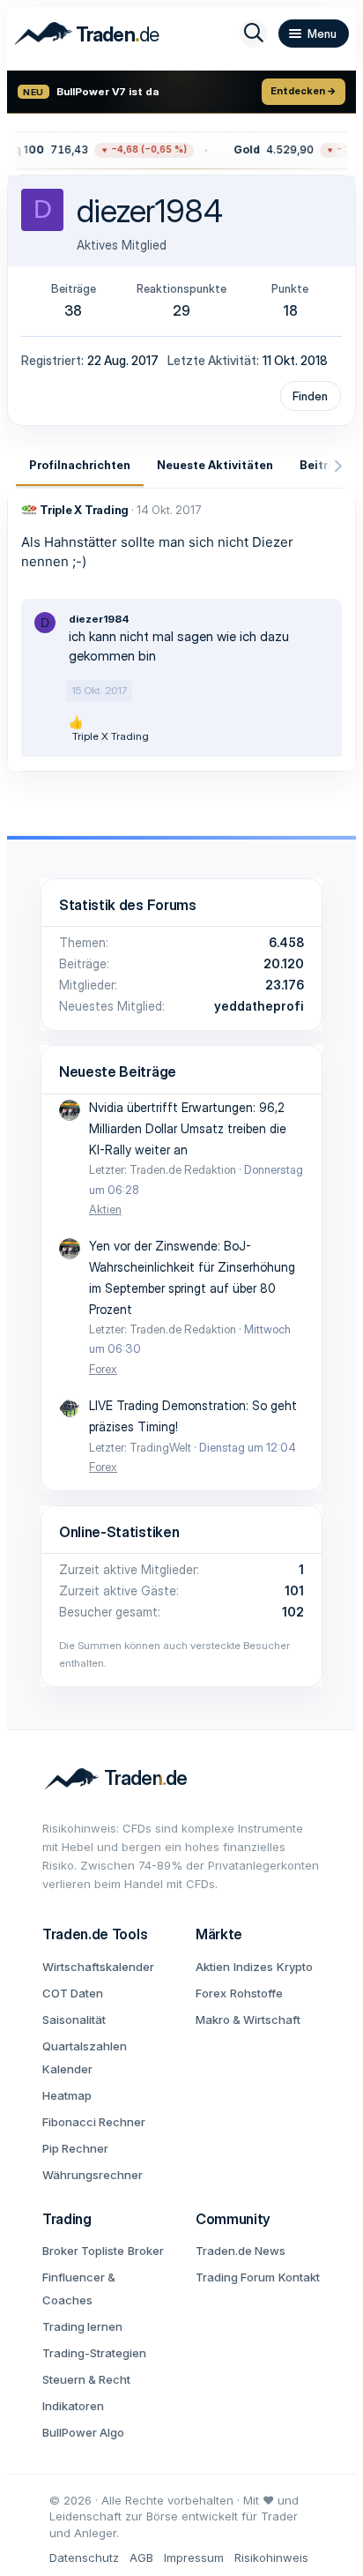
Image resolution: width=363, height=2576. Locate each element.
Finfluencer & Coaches (79, 2289)
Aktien (105, 1209)
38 (73, 310)
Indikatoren (73, 2406)
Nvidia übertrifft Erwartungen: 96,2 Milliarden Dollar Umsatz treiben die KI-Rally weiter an (188, 1128)
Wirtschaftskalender (98, 1967)
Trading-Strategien (94, 2353)
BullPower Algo (83, 2432)
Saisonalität (74, 2020)
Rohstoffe (256, 1993)
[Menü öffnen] (314, 34)
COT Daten (73, 1993)
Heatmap (67, 2095)
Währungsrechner (93, 2175)
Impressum (194, 2557)
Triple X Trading (84, 510)
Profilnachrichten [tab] (80, 465)
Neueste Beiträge (118, 1071)
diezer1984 (99, 619)
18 (290, 310)
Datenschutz (84, 2557)
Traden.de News (241, 2251)
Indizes (253, 1967)
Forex (103, 1369)
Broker (146, 2251)
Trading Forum (235, 2277)
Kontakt (299, 2277)
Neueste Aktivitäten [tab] (215, 465)
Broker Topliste (83, 2251)
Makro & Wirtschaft (248, 2020)
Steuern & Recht (86, 2379)
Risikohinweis (271, 2557)
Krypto (295, 1967)
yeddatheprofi (259, 1006)
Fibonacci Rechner (94, 2122)
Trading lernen (82, 2326)
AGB (141, 2557)
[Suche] (254, 34)
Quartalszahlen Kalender (85, 2057)
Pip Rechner (75, 2148)
